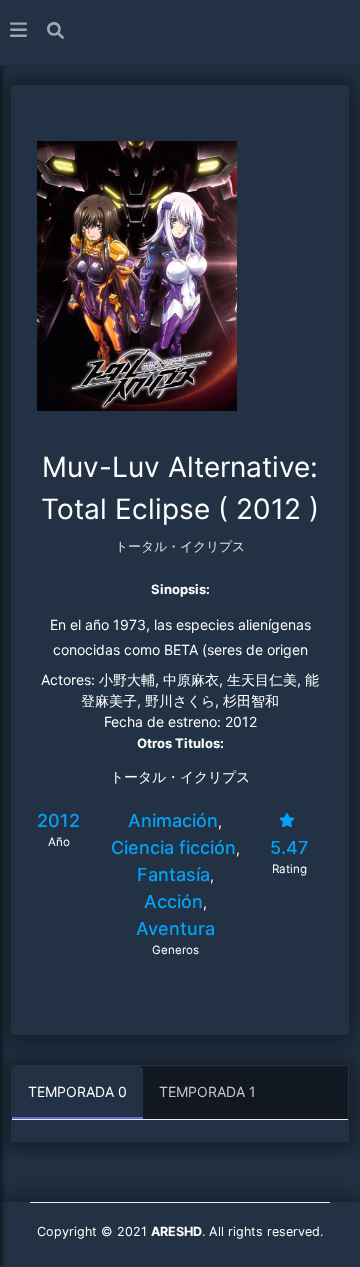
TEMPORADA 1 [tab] (207, 1091)
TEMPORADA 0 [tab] (77, 1091)
